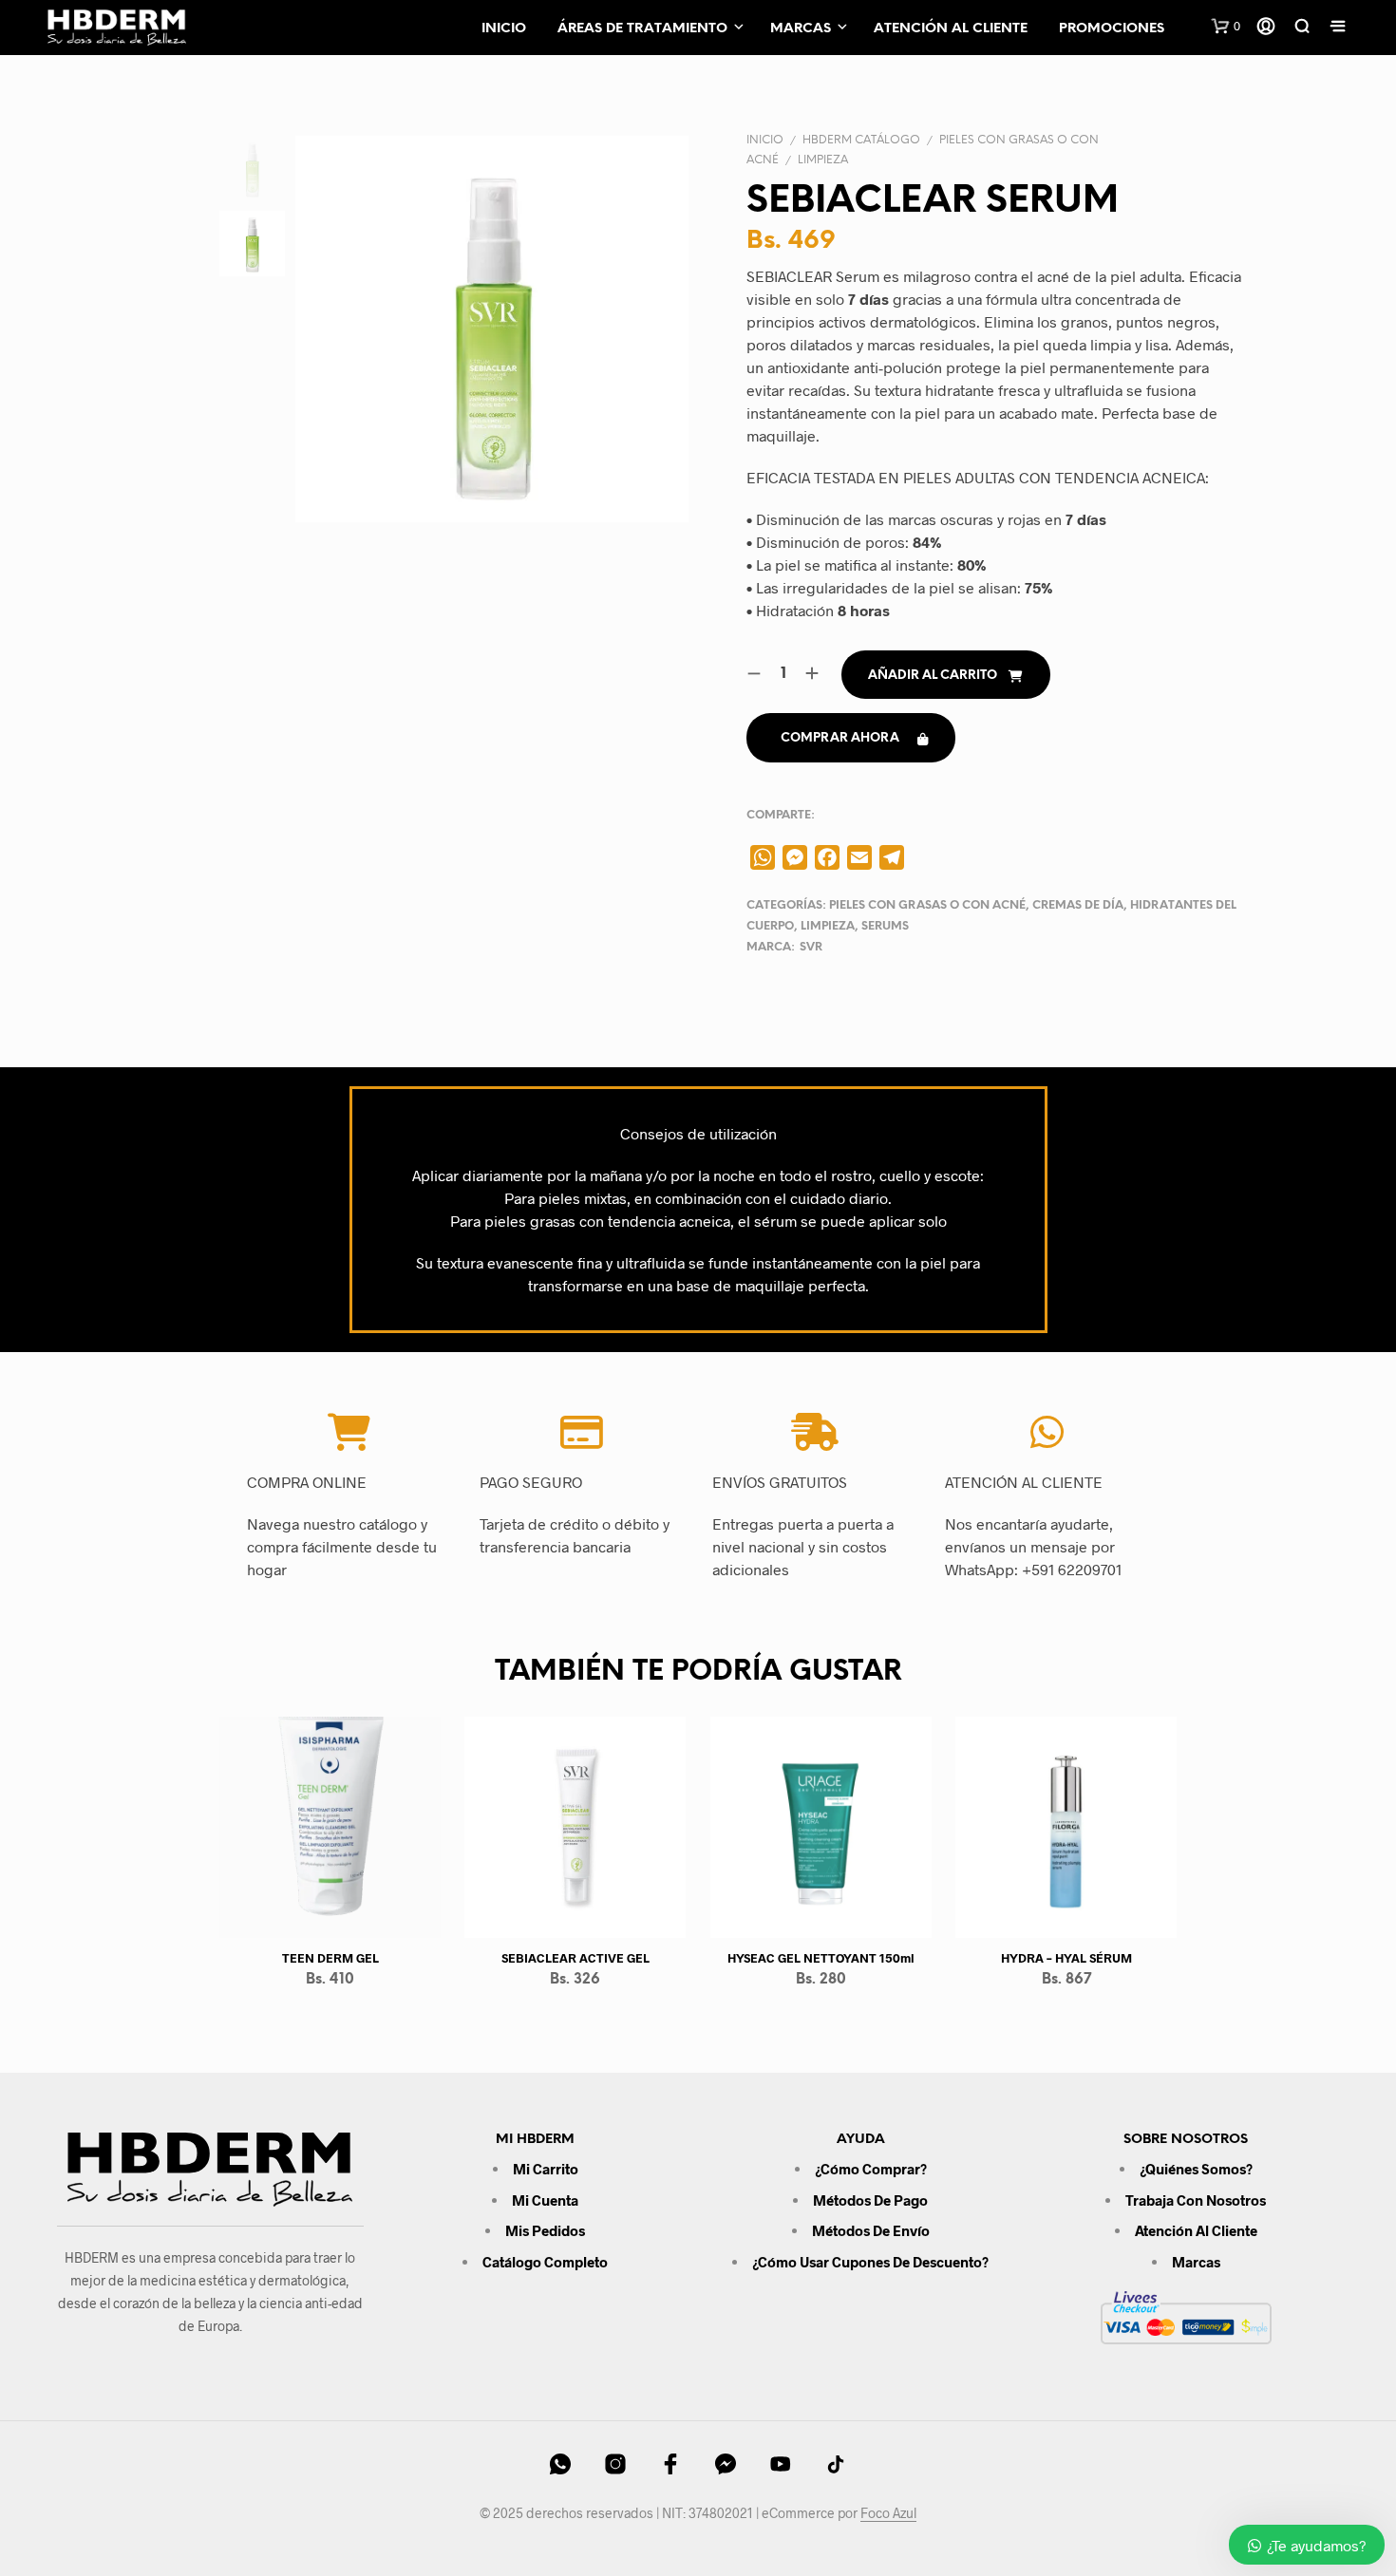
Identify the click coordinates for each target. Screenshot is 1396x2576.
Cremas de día (1078, 905)
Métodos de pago (870, 2200)
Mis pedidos (545, 2230)
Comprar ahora (840, 738)
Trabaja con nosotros (1196, 2200)
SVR (811, 947)
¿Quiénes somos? (1196, 2169)
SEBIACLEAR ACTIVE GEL (575, 1958)
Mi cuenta (545, 2200)
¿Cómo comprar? (871, 2169)
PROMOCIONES (1112, 29)
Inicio (504, 29)
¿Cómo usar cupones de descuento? (870, 2262)
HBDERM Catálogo (861, 140)
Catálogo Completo (545, 2262)
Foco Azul (888, 2513)
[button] (1226, 27)
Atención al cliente (951, 29)
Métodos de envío (871, 2230)
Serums (885, 926)
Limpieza (823, 160)
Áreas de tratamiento (642, 29)
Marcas (801, 29)
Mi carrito (546, 2169)
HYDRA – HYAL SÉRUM (1066, 1958)
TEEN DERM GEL (330, 1958)
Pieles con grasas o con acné (927, 905)
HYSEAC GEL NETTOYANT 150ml (821, 1958)
